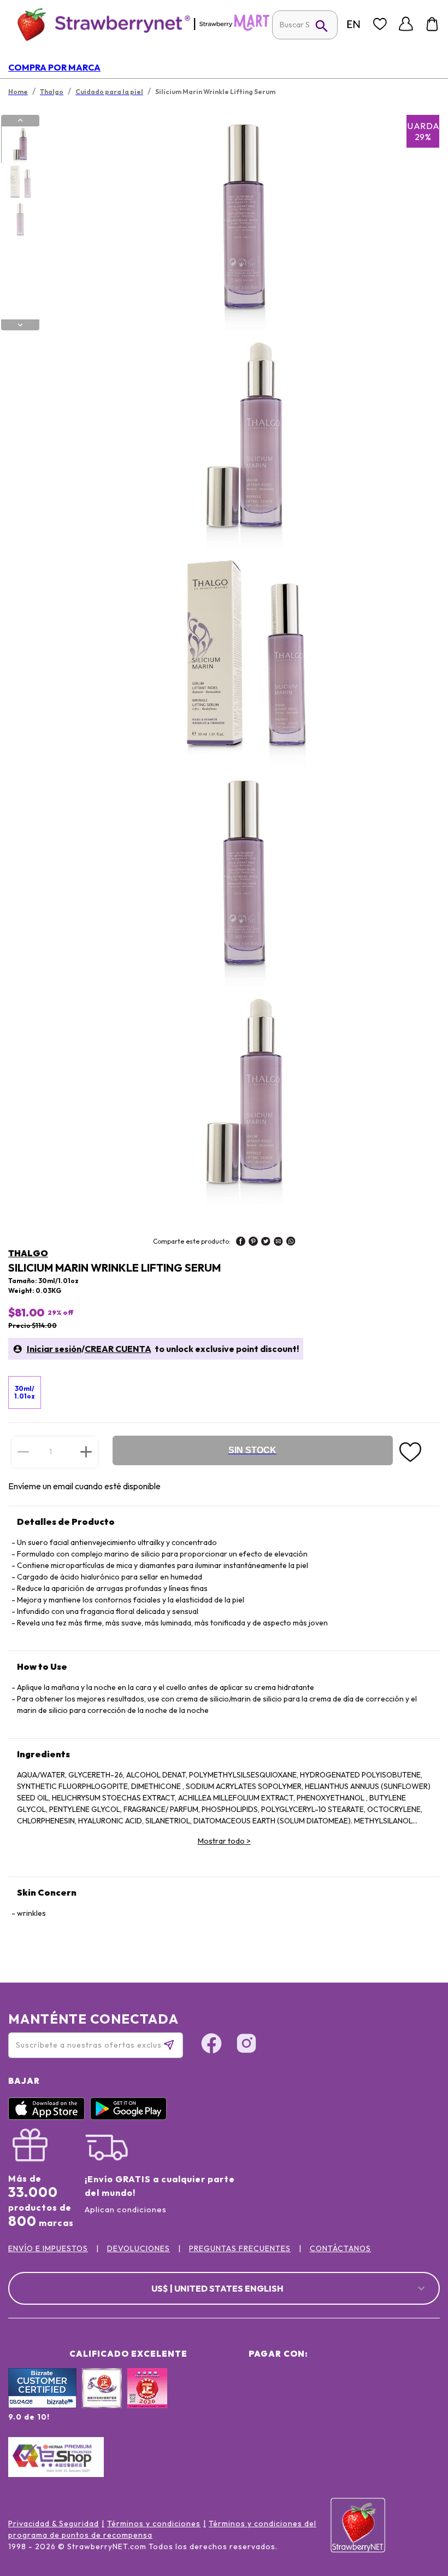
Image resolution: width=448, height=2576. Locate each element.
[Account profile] (406, 24)
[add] (86, 1452)
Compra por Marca (54, 67)
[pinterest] (253, 1243)
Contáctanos (340, 2248)
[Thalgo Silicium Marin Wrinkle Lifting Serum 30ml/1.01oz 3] (20, 220)
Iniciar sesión (54, 1349)
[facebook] (241, 1243)
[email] (278, 1243)
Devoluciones (138, 2248)
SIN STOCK (252, 1450)
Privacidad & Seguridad (54, 2523)
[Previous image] (20, 120)
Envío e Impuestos (48, 2248)
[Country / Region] (353, 24)
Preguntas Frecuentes (240, 2248)
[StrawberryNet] (99, 24)
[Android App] (131, 2117)
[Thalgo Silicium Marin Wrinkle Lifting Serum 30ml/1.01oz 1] (20, 145)
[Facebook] (211, 2045)
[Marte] (234, 28)
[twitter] (266, 1243)
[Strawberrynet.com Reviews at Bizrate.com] (42, 2405)
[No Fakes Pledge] (147, 2400)
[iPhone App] (49, 2117)
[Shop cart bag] (432, 24)
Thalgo (28, 1253)
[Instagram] (246, 2045)
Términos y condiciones (154, 2523)
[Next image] (20, 325)
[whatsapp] (291, 1243)
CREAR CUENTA (118, 1349)
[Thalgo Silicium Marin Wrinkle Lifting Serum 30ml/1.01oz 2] (20, 183)
